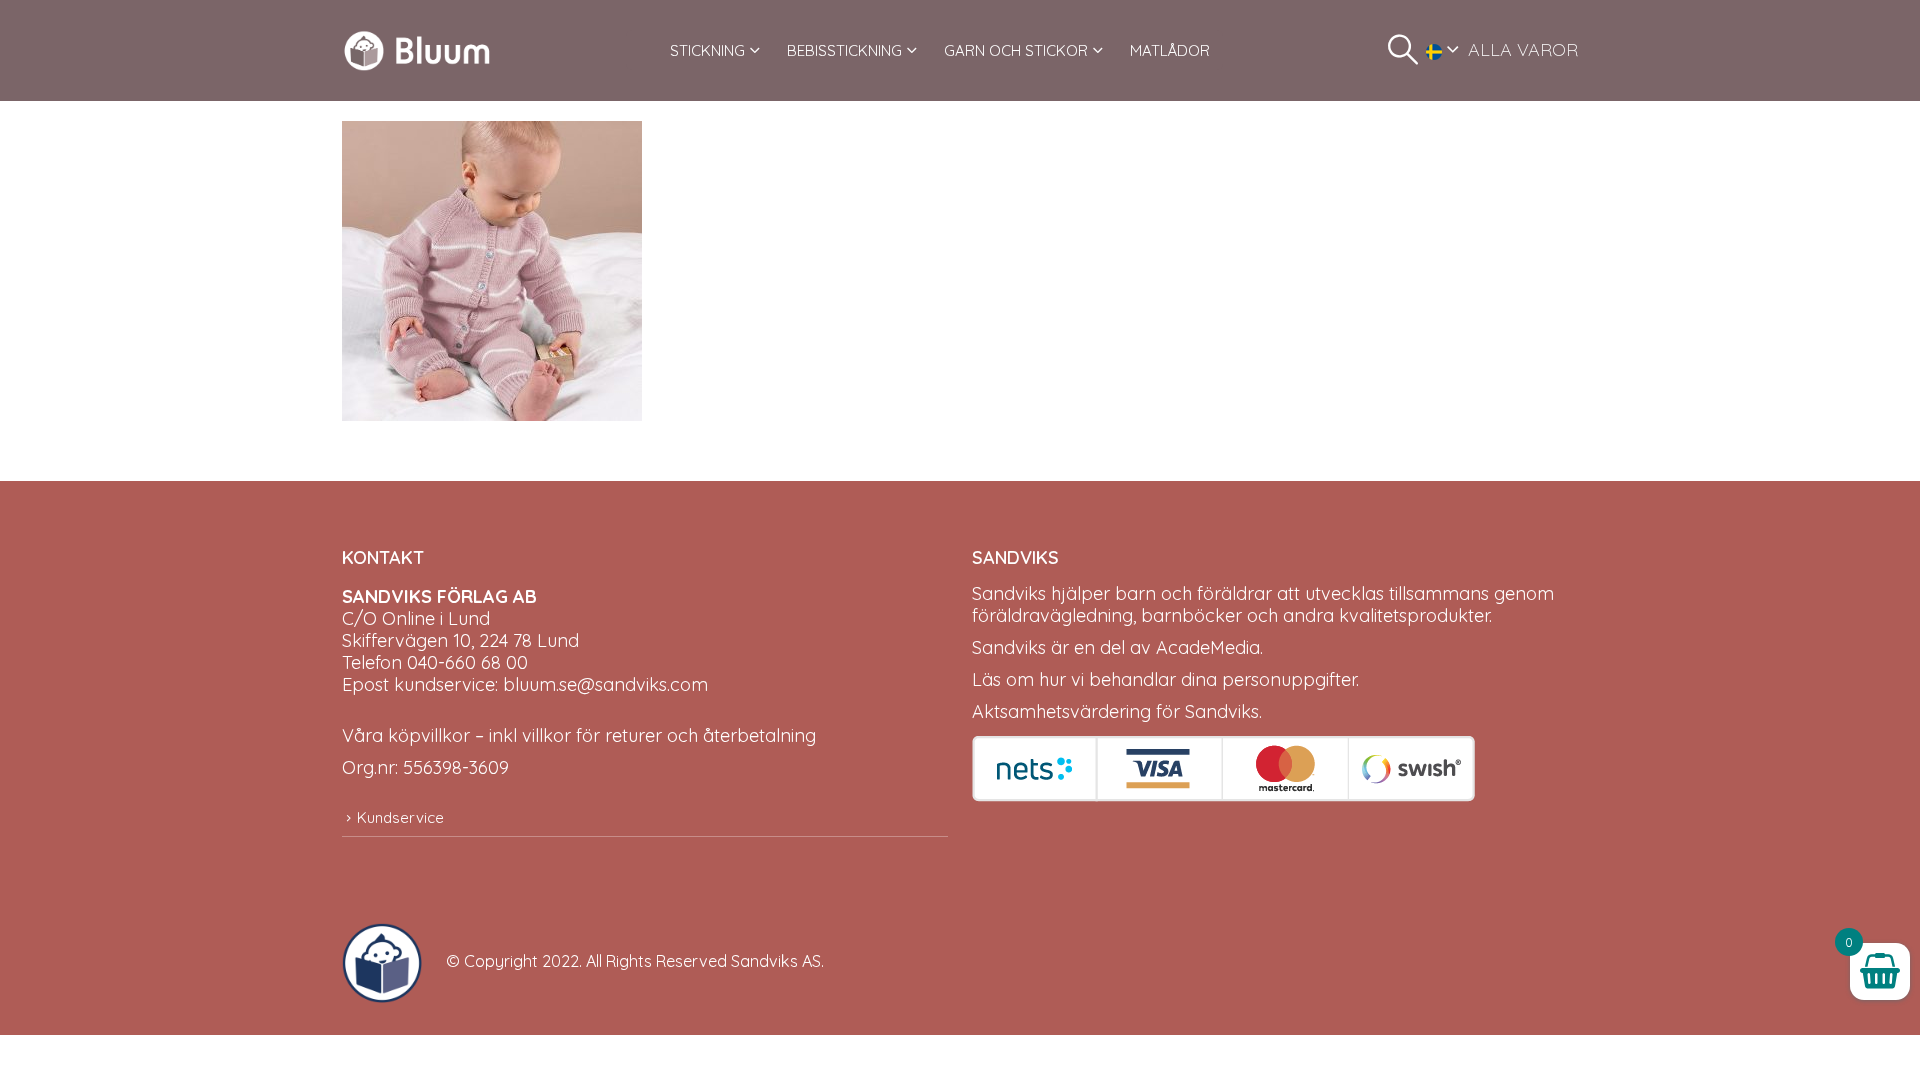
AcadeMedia (1208, 647)
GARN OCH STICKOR (1016, 50)
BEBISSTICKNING (844, 50)
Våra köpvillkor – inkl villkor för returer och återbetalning (579, 735)
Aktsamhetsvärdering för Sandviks (1115, 711)
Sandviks (1009, 593)
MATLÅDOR (1170, 50)
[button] (1403, 50)
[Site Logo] (417, 50)
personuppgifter (1289, 679)
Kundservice (400, 817)
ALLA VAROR (1523, 49)
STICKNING (707, 50)
